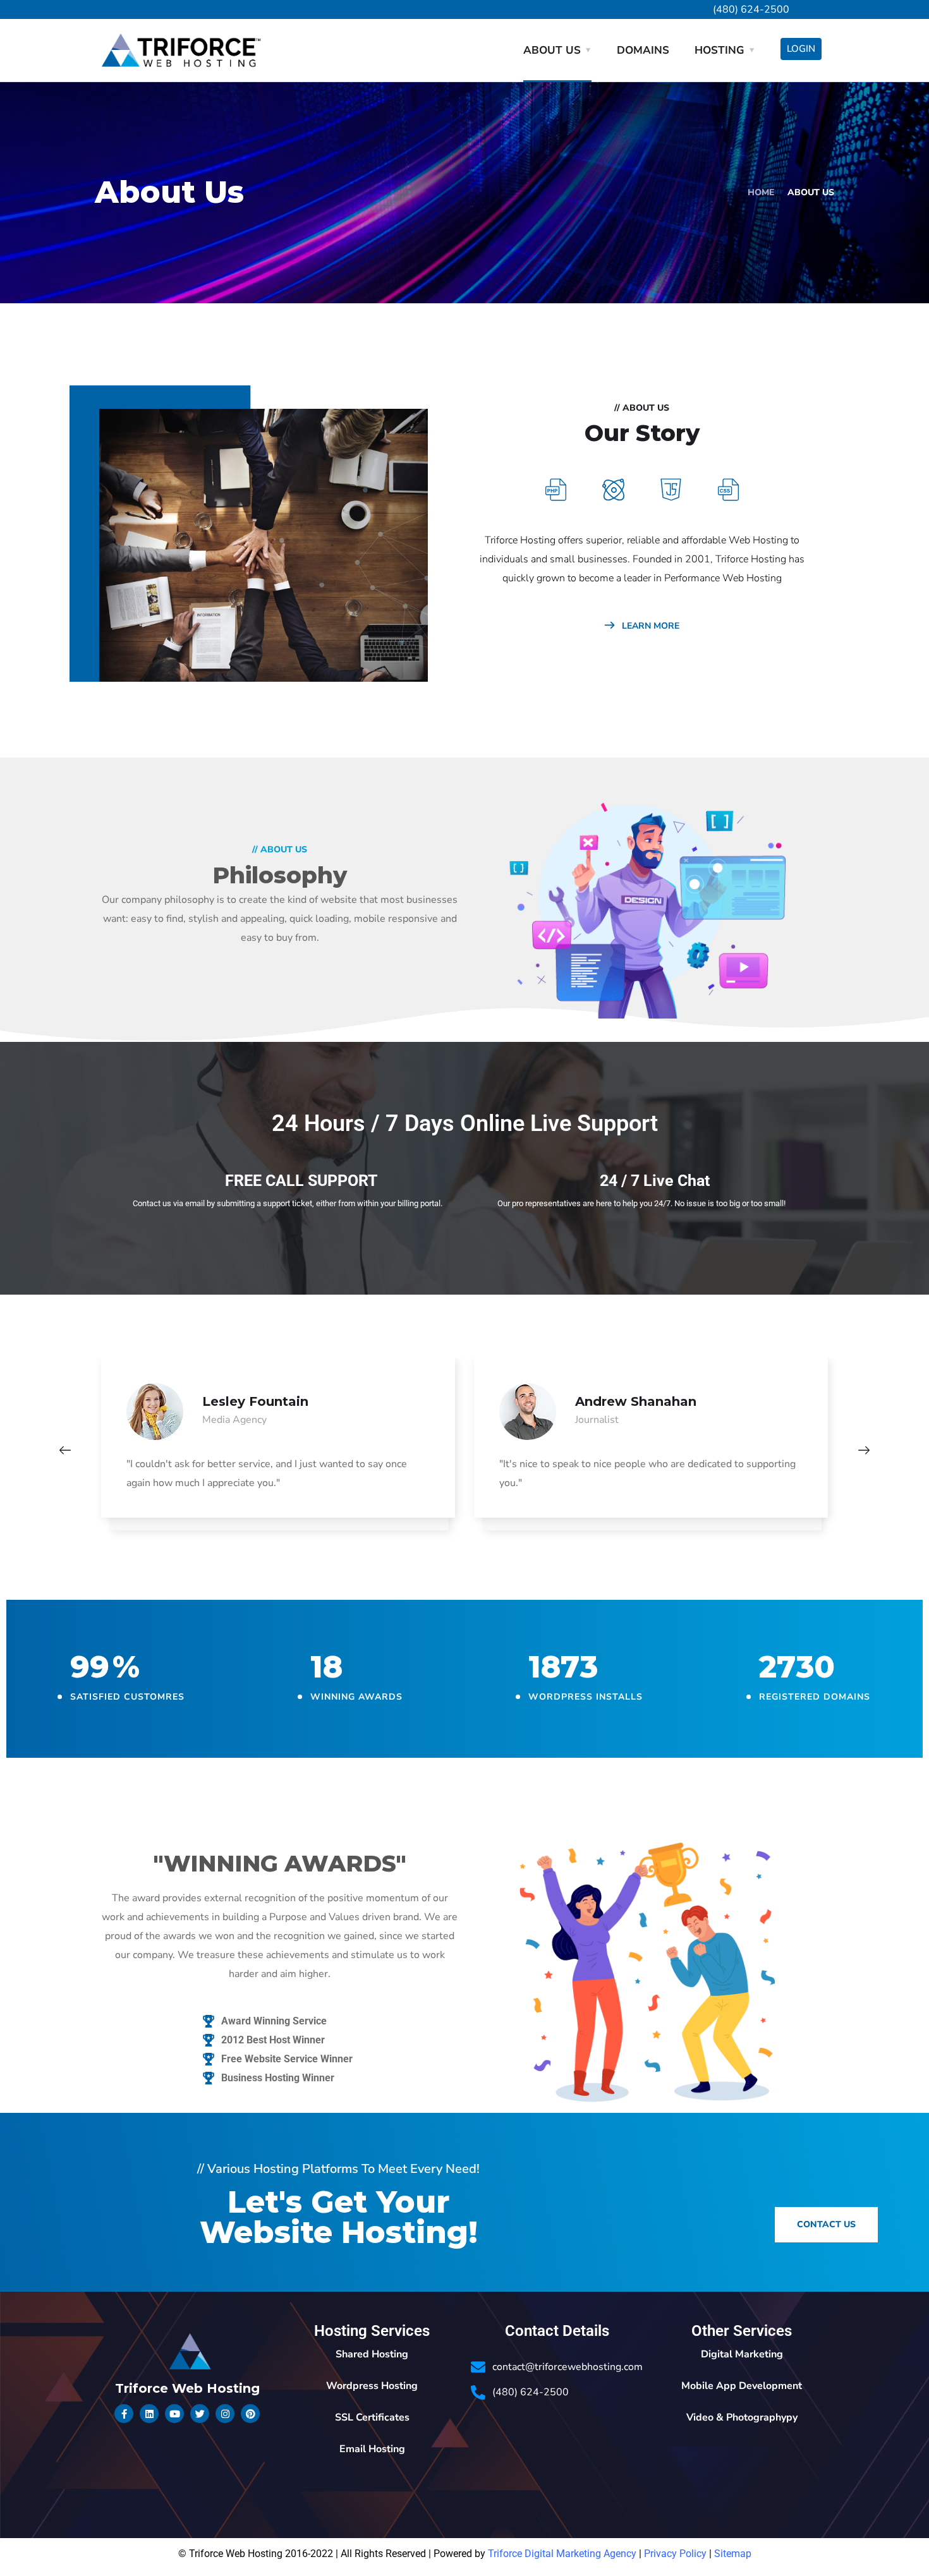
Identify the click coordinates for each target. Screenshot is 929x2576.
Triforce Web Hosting (187, 2388)
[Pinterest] (250, 2414)
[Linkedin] (149, 2414)
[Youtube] (174, 2414)
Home (761, 192)
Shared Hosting (372, 2354)
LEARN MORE (649, 626)
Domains (643, 50)
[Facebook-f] (124, 2414)
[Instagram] (225, 2414)
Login (801, 49)
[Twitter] (200, 2414)
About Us (552, 50)
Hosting (720, 50)
